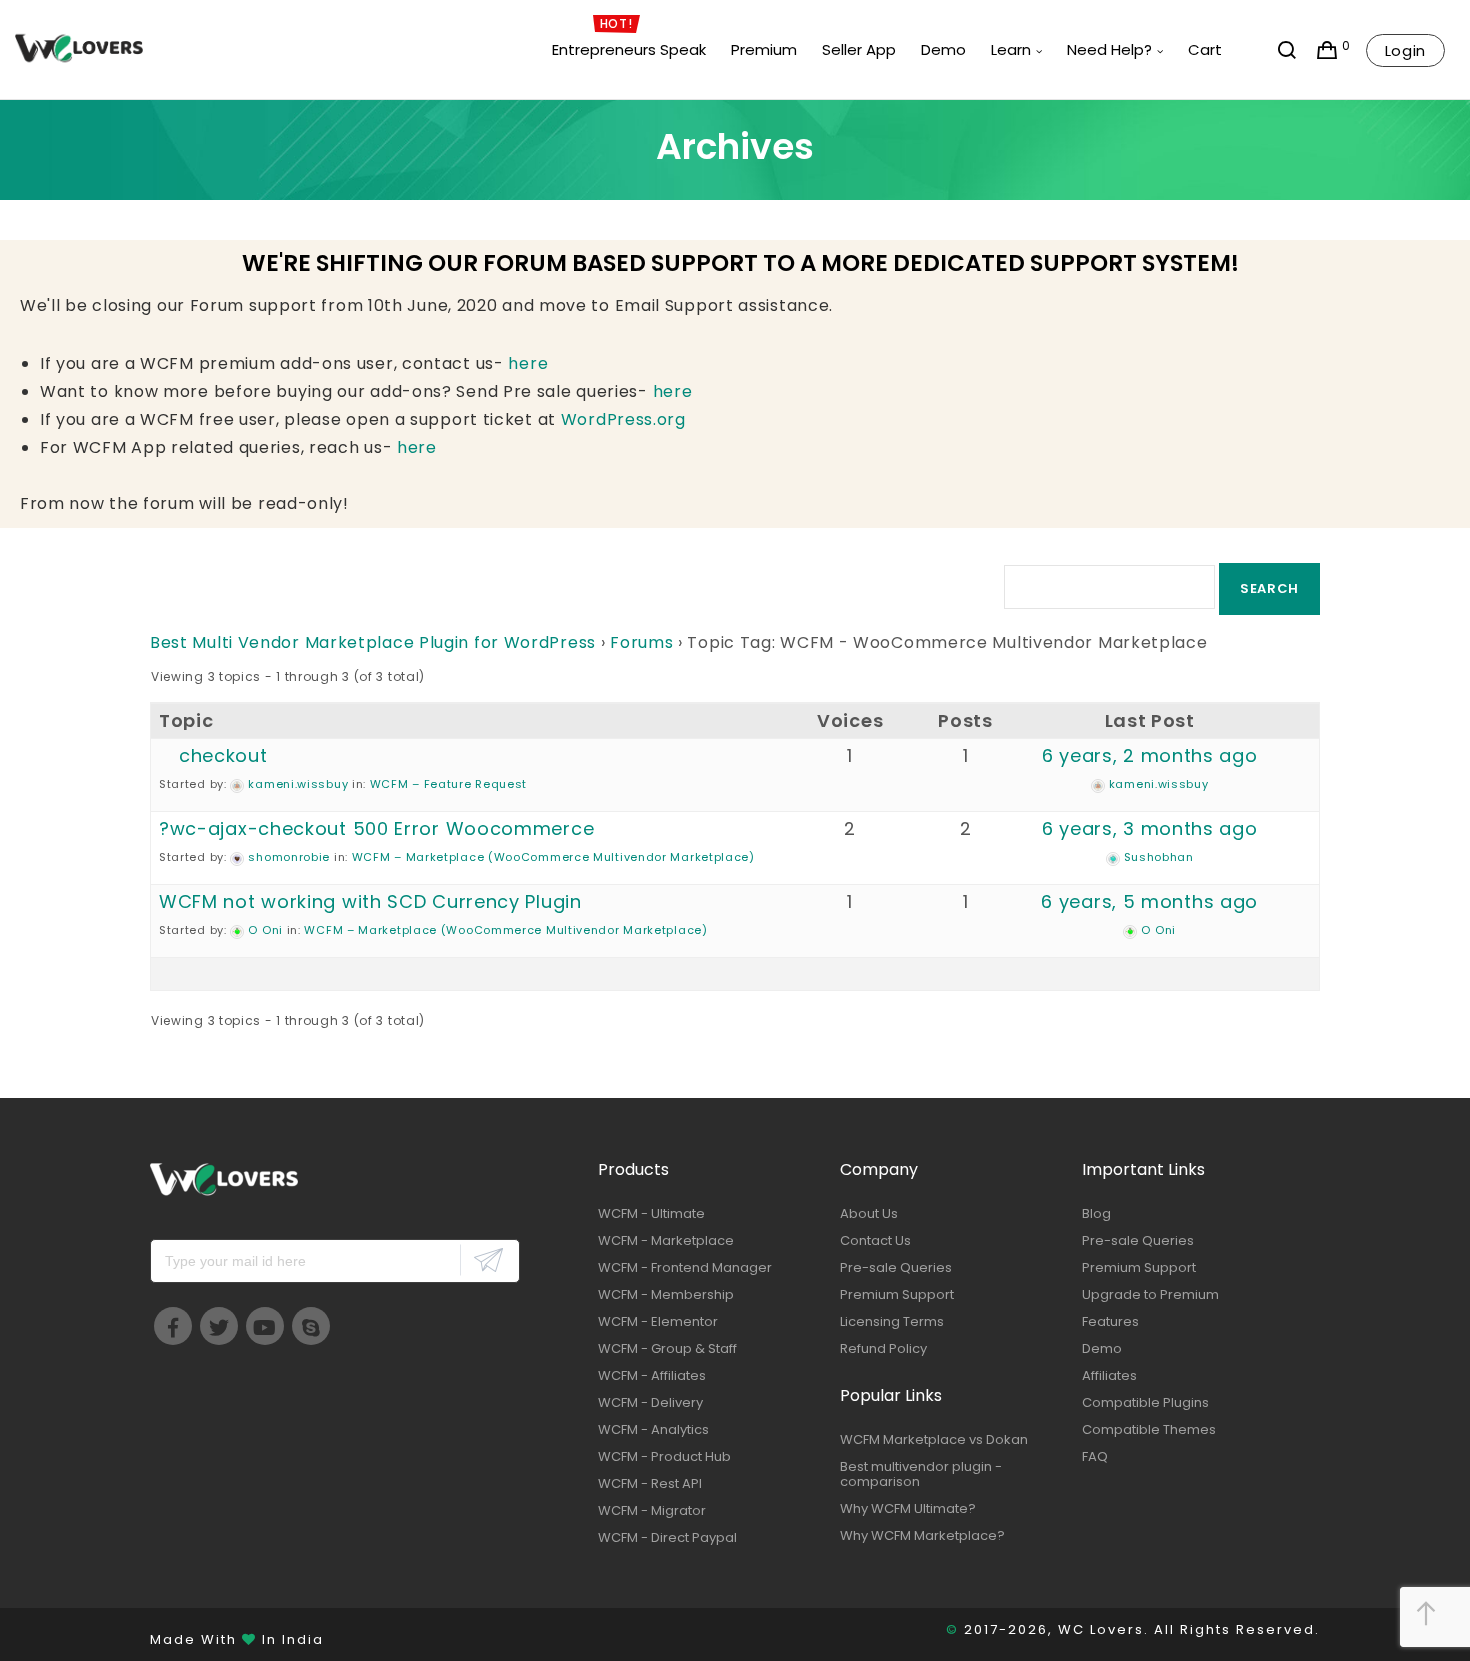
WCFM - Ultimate (651, 1213)
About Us (869, 1213)
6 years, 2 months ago (1150, 755)
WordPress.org (623, 419)
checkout (223, 755)
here (528, 363)
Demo (1102, 1348)
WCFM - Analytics (653, 1429)
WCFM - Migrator (652, 1510)
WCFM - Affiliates (652, 1375)
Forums (641, 642)
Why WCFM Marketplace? (922, 1535)
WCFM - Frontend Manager (685, 1267)
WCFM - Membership (666, 1294)
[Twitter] (219, 1326)
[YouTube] (265, 1326)
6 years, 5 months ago (1149, 901)
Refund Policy (883, 1348)
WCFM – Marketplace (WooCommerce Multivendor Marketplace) (553, 857)
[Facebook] (173, 1326)
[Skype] (311, 1326)
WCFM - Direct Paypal (667, 1537)
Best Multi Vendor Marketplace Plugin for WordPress (373, 642)
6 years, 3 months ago (1150, 828)
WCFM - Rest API (650, 1483)
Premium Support (897, 1294)
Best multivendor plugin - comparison (921, 1474)
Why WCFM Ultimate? (908, 1508)
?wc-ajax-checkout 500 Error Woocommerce (376, 828)
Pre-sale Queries (896, 1267)
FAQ (1095, 1456)
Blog (1096, 1213)
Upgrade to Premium (1150, 1294)
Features (1110, 1321)
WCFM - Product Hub (664, 1456)
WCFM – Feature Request (448, 784)
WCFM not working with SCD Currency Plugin (370, 901)
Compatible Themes (1149, 1429)
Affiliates (1109, 1375)
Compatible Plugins (1145, 1402)
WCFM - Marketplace (666, 1240)
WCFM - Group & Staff (667, 1348)
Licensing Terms (892, 1321)
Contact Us (875, 1240)
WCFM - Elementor (658, 1321)
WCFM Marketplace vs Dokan (934, 1439)
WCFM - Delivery (650, 1402)
